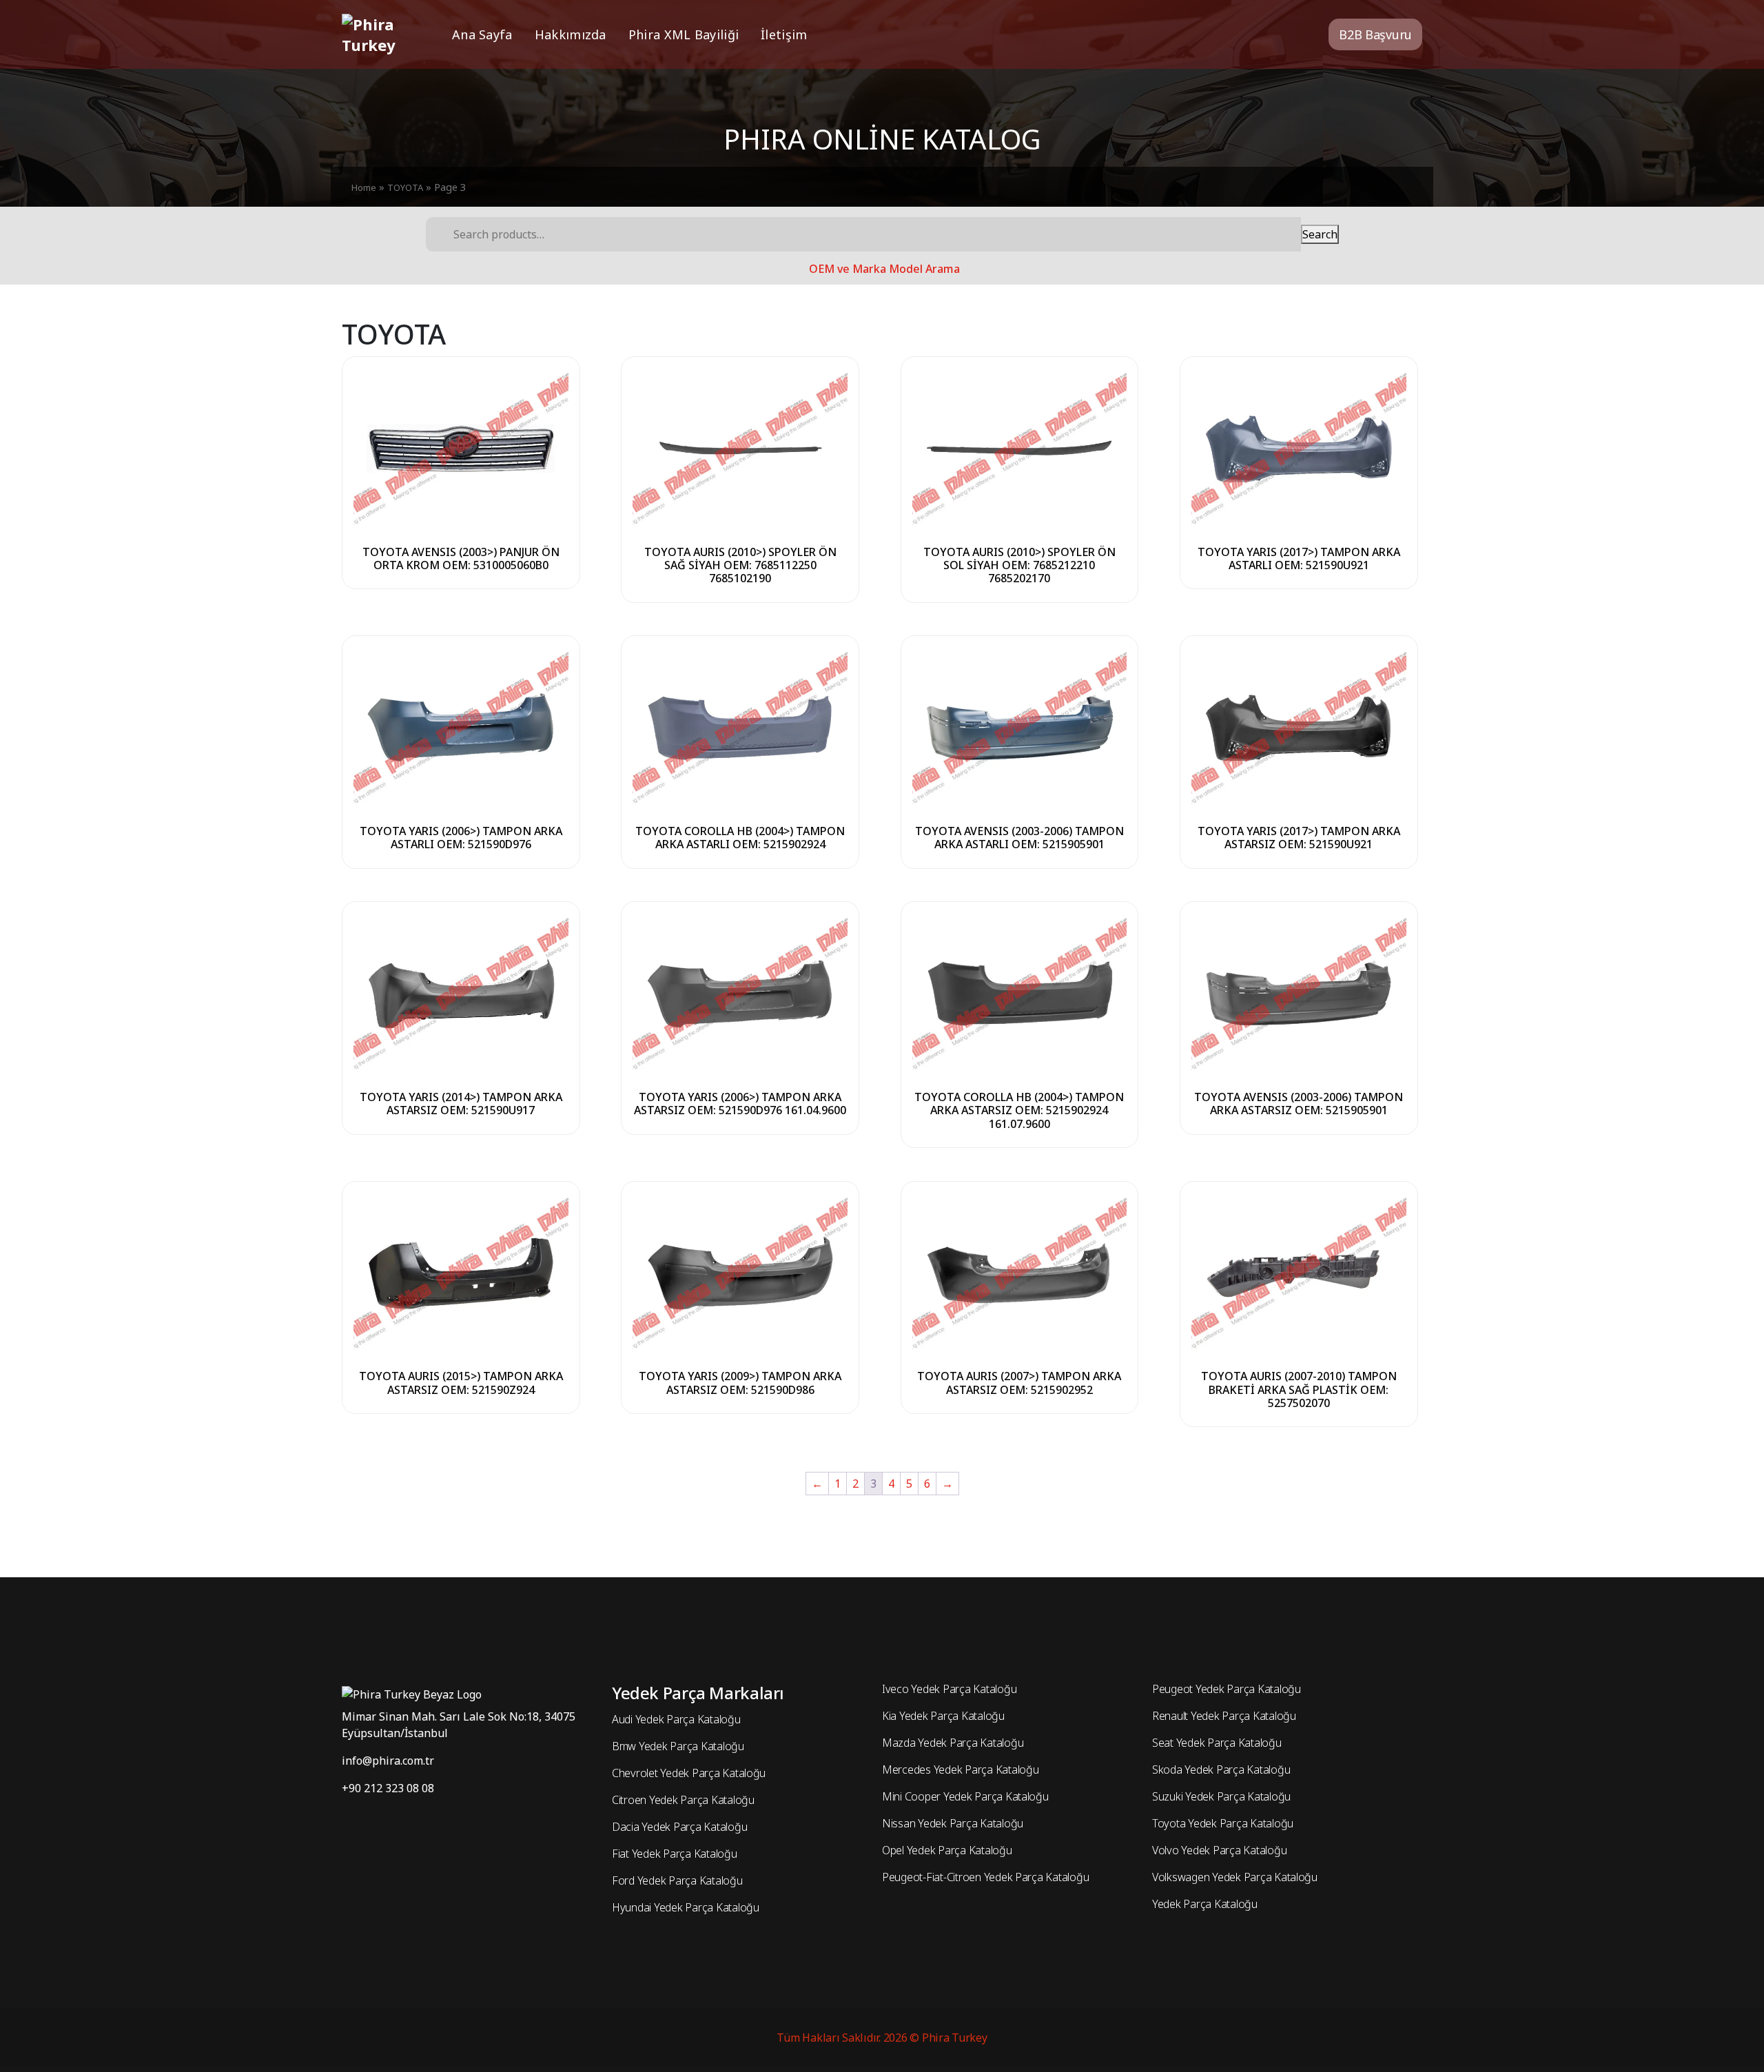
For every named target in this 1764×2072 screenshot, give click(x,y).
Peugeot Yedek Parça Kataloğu (1227, 1689)
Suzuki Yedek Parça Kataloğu (1221, 1796)
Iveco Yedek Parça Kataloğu (949, 1689)
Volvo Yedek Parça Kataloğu (1219, 1850)
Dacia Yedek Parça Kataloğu (679, 1827)
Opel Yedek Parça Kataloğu (947, 1850)
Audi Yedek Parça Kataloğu (676, 1719)
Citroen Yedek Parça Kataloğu (683, 1800)
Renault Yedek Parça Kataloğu (1224, 1716)
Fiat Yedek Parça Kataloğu (675, 1854)
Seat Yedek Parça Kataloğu (1217, 1743)
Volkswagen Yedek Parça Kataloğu (1235, 1877)
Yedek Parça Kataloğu (1205, 1904)
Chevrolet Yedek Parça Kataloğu (689, 1773)
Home (364, 187)
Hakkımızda (571, 34)
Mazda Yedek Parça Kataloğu (953, 1743)
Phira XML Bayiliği (684, 34)
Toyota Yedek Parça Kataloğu (1223, 1823)
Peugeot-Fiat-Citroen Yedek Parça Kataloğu (985, 1877)
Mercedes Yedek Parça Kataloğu (960, 1770)
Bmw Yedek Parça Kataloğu (678, 1746)
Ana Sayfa (482, 34)
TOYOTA (405, 187)
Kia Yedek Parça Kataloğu (943, 1716)
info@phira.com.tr (388, 1761)
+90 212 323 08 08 (388, 1788)
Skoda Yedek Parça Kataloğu (1221, 1770)
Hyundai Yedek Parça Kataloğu (686, 1907)
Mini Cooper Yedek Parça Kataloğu (965, 1796)
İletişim (784, 34)
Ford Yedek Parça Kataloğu (677, 1880)
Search (1320, 234)
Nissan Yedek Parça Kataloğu (953, 1823)
